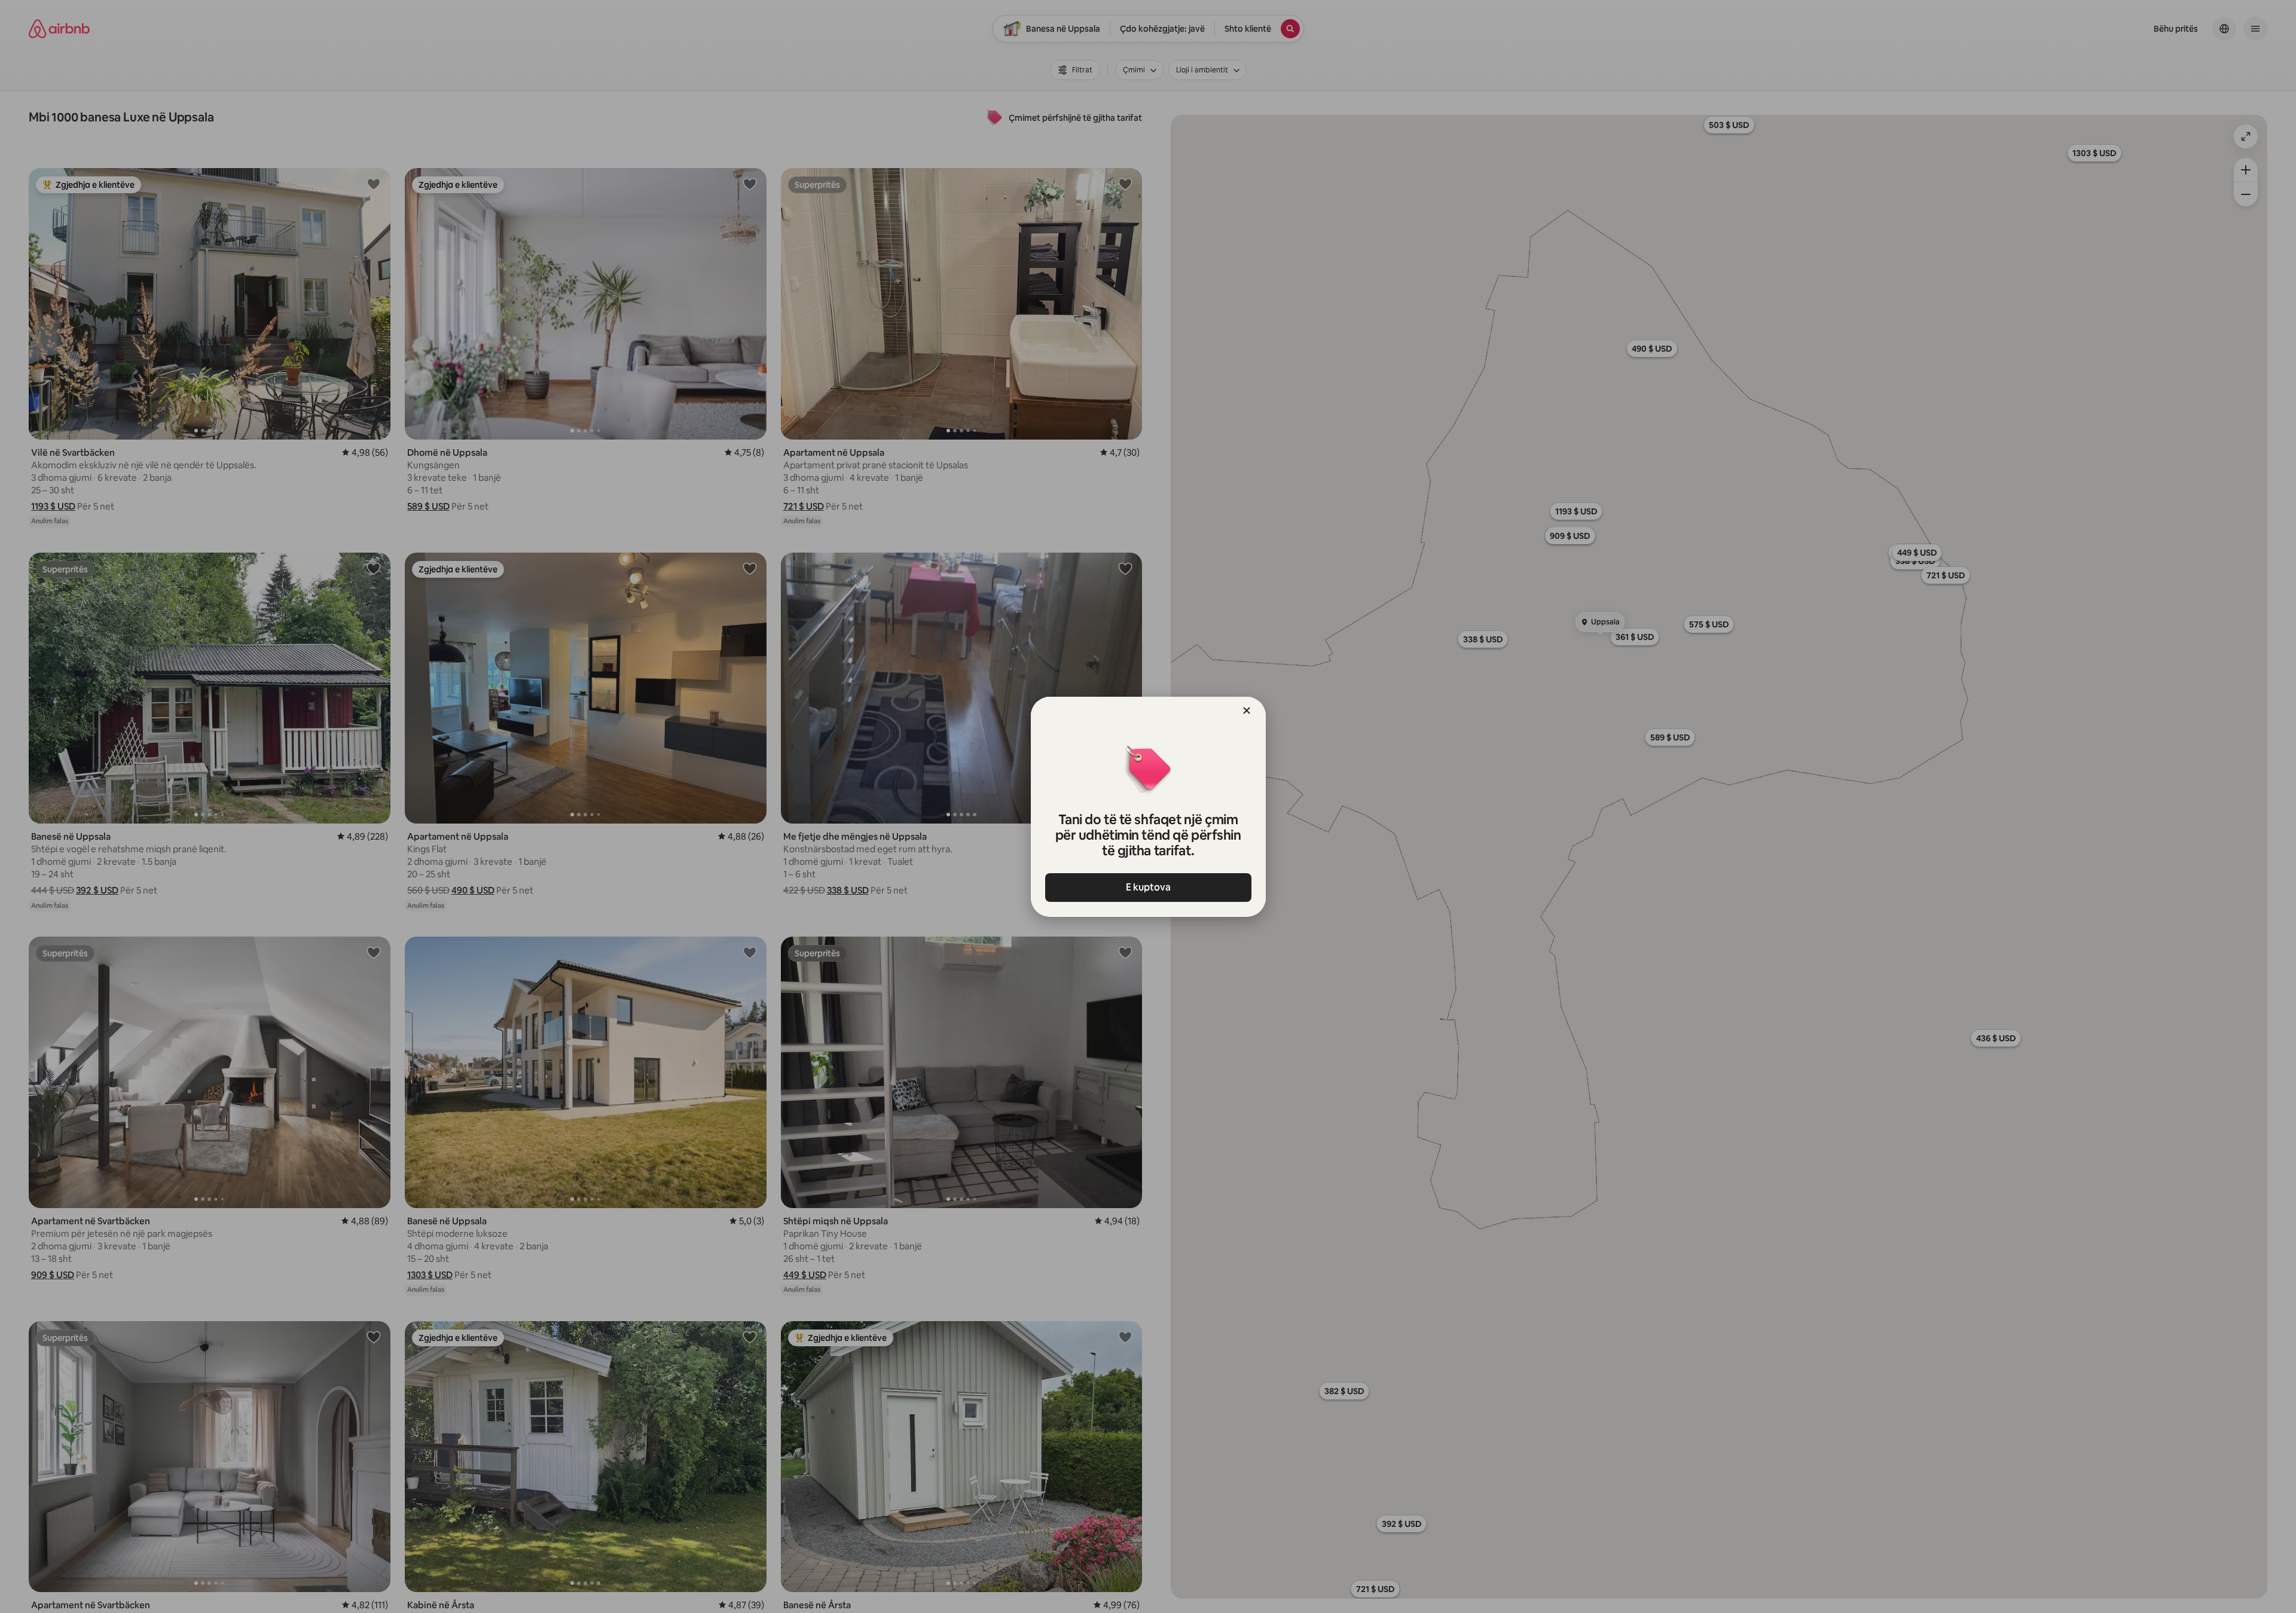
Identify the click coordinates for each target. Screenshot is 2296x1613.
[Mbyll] (1247, 711)
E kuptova (1148, 887)
